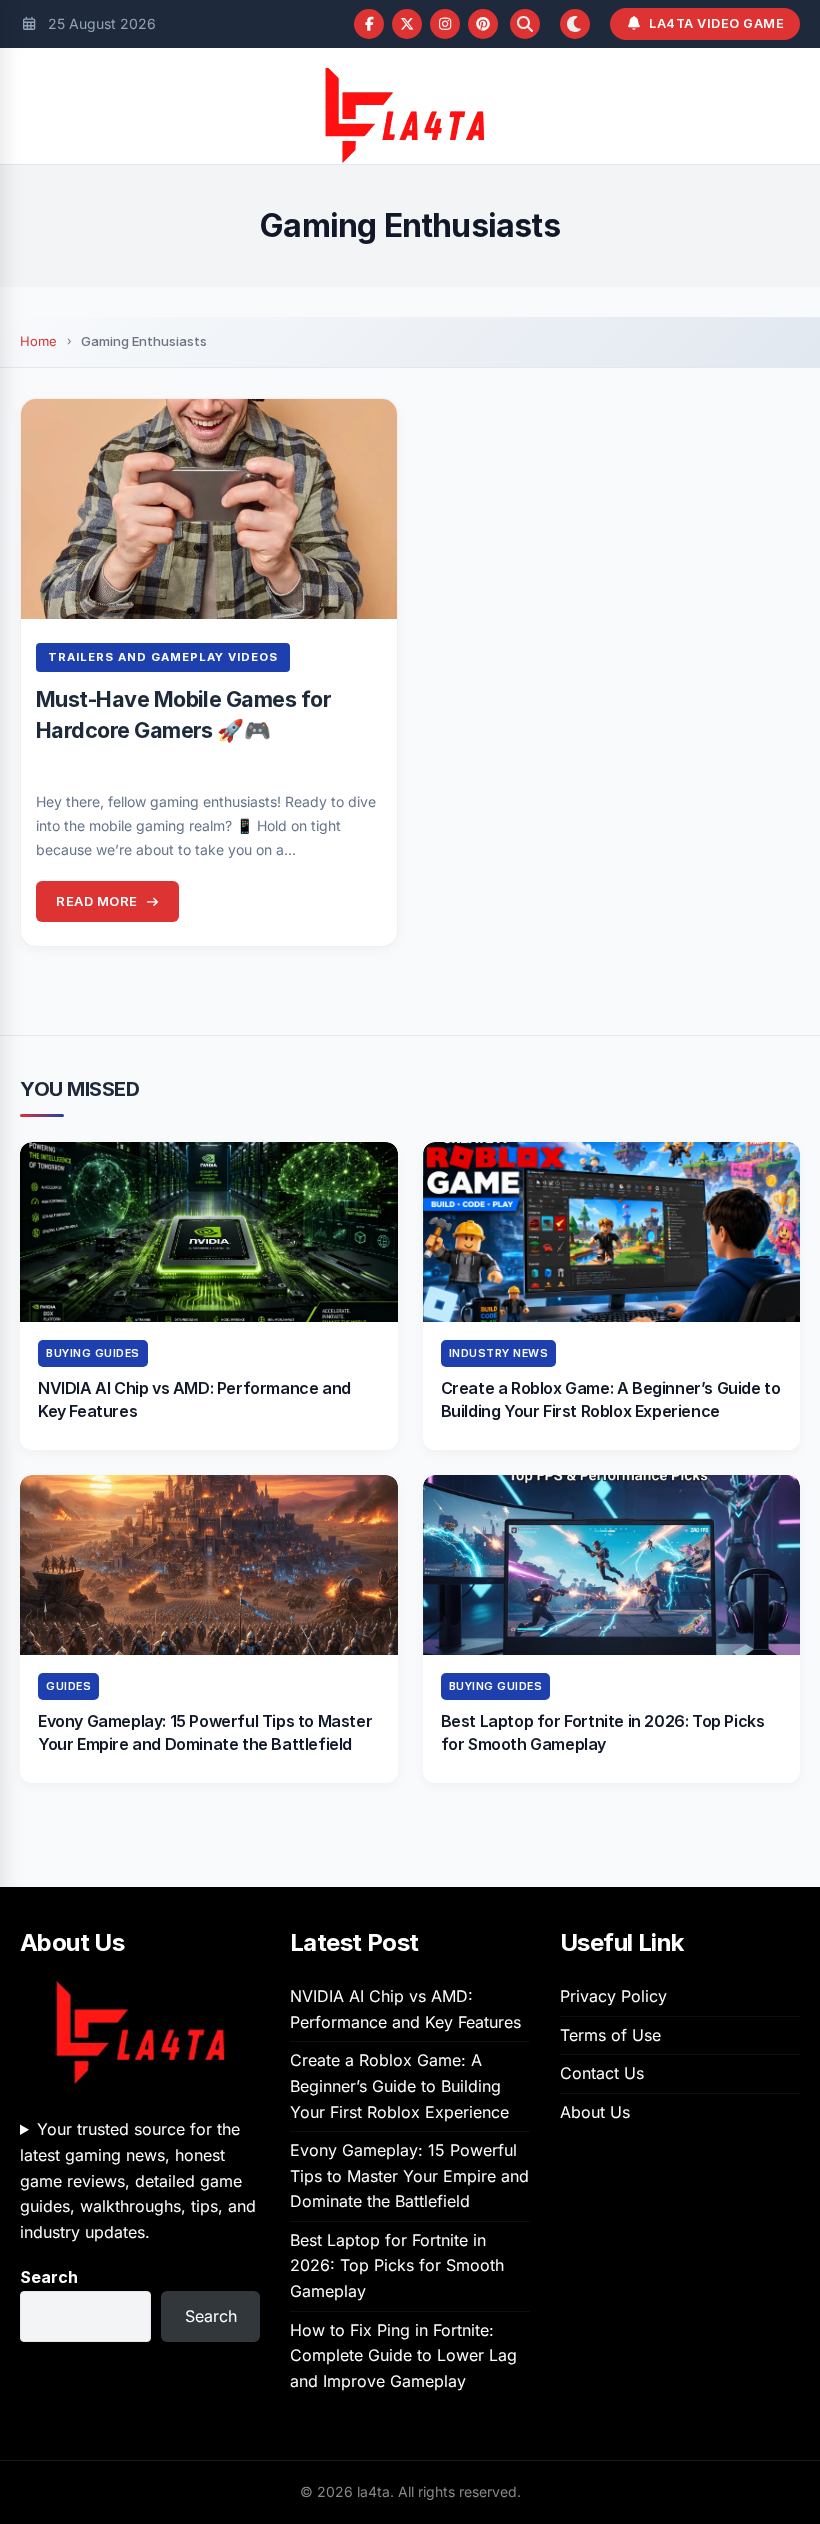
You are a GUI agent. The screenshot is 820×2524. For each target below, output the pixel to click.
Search (49, 2277)
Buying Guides (93, 1353)
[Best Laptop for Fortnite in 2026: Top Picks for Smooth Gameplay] (612, 1565)
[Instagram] (445, 24)
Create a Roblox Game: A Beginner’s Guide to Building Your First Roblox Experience (399, 2085)
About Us (595, 2112)
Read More (97, 901)
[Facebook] (369, 24)
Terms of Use (610, 2035)
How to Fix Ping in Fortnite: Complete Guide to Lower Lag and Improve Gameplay (403, 2355)
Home (38, 341)
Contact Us (602, 2073)
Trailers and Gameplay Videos (163, 657)
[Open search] (525, 24)
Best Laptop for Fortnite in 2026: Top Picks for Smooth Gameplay (397, 2265)
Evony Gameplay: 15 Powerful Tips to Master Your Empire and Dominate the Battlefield (409, 2175)
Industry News (499, 1353)
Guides (68, 1686)
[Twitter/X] (407, 24)
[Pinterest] (483, 24)
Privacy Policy (613, 1996)
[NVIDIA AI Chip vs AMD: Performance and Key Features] (209, 1232)
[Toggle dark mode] (575, 24)
